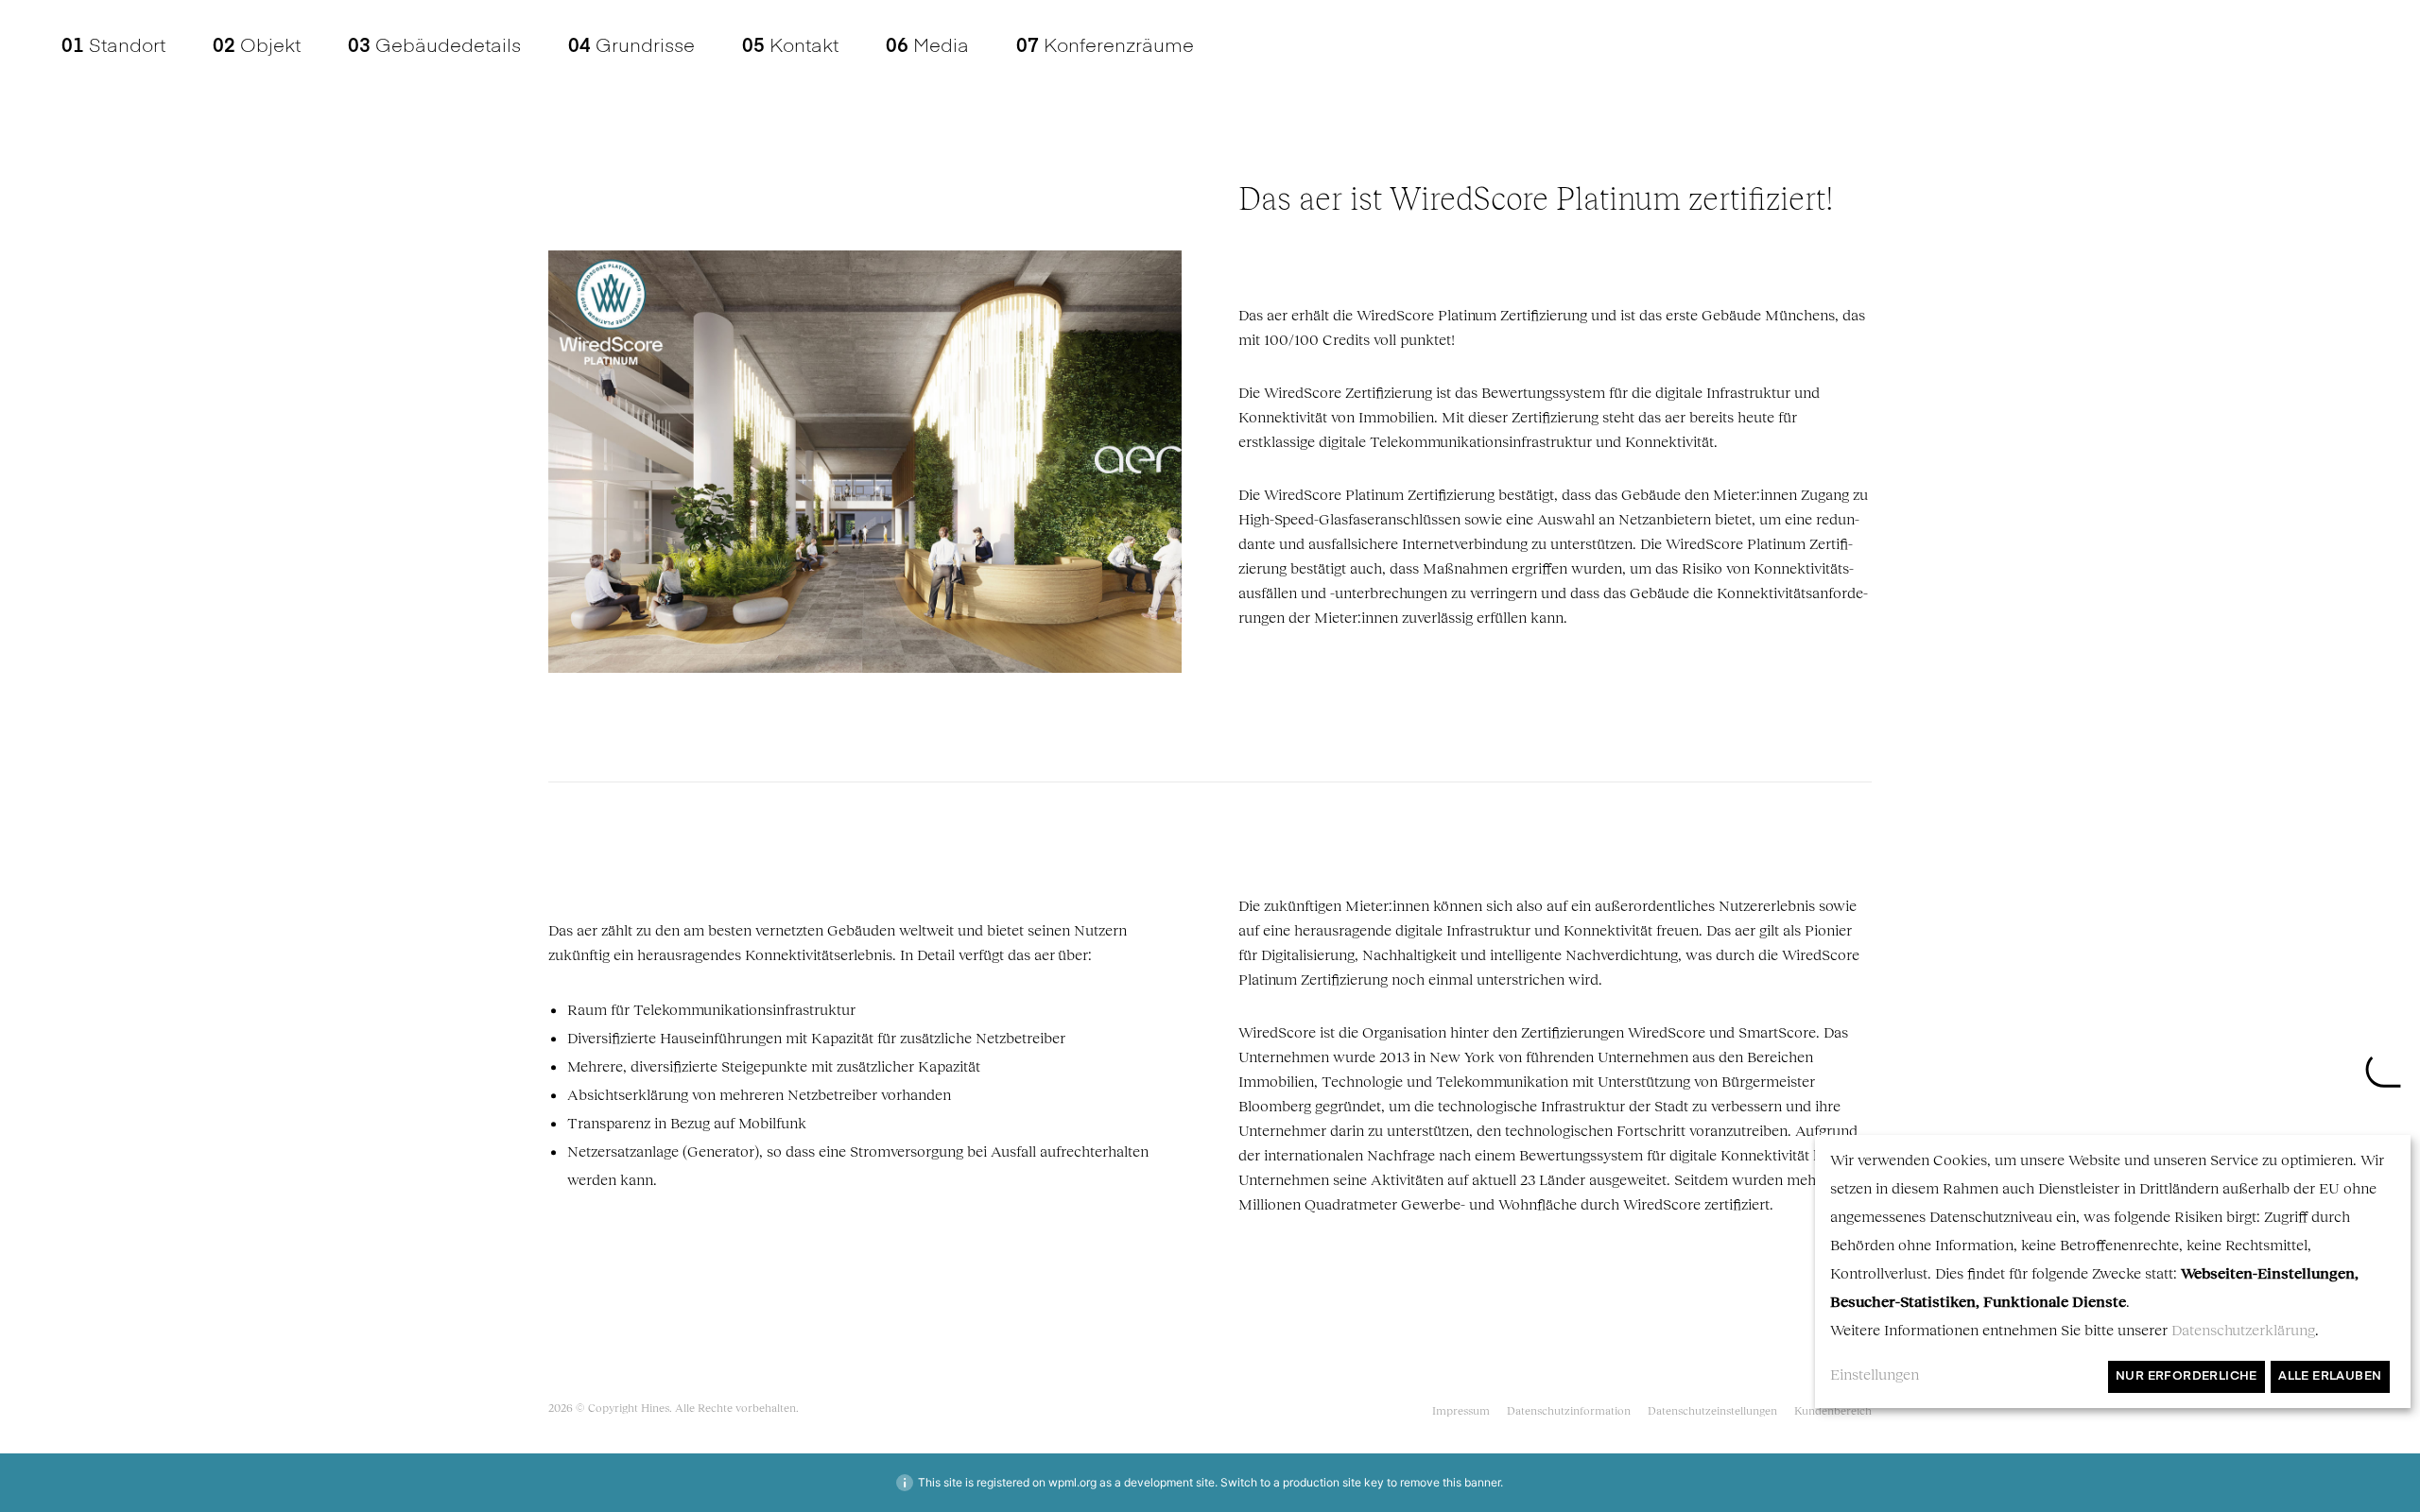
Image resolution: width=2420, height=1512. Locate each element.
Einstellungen (1875, 1374)
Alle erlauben (2330, 1376)
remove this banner (1450, 1482)
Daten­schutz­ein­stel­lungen (1712, 1410)
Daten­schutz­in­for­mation (1569, 1410)
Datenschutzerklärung (2243, 1329)
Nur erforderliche (2187, 1376)
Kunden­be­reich (1833, 1410)
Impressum (1461, 1410)
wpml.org (1072, 1482)
